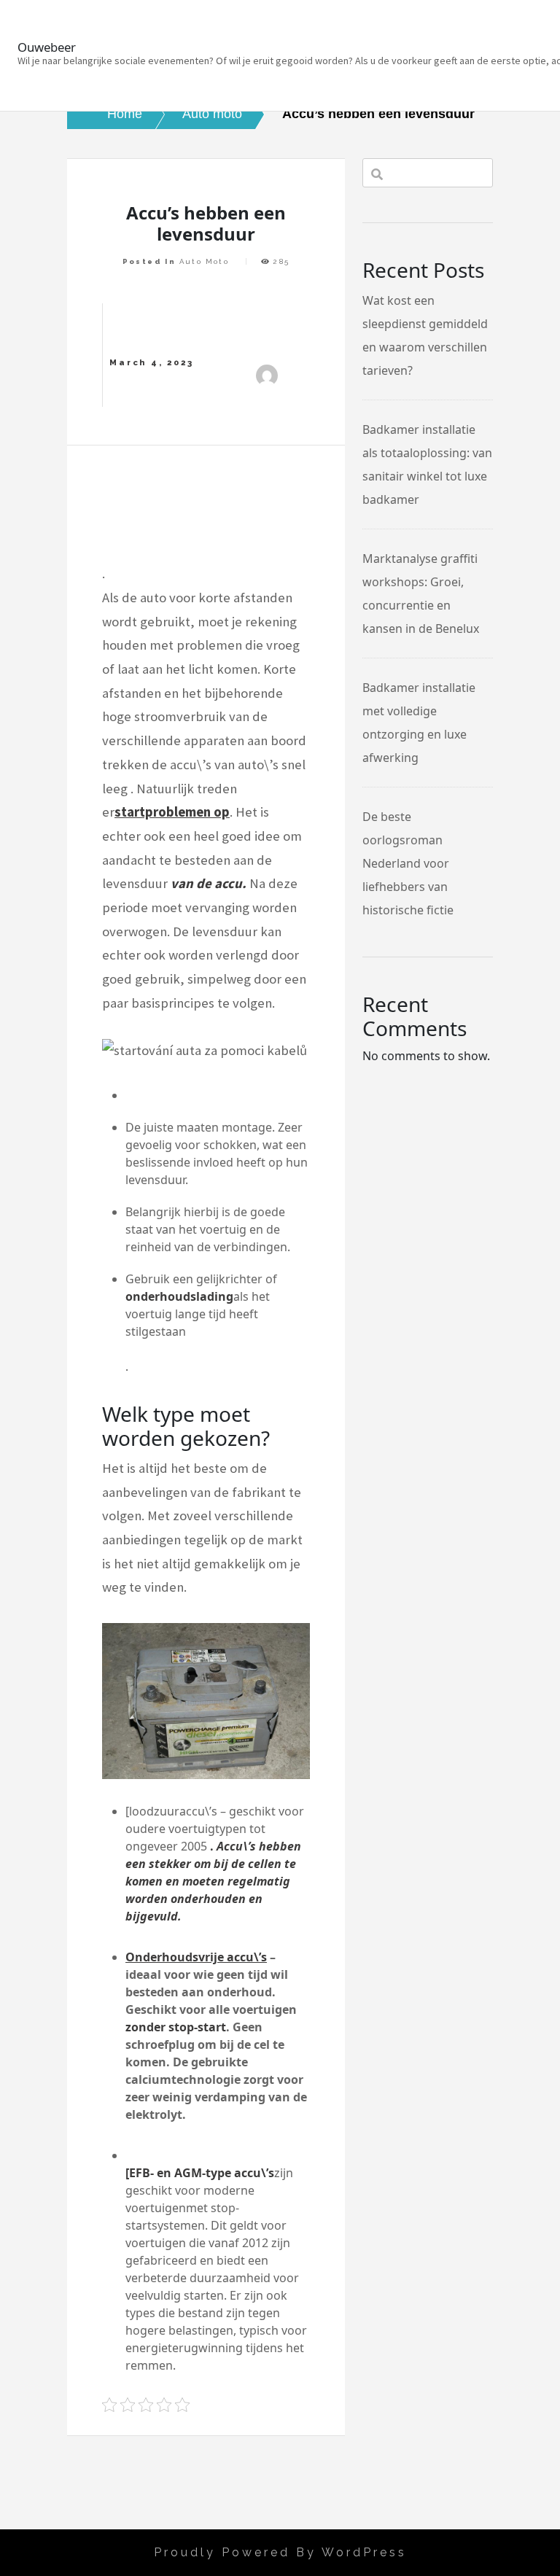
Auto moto (205, 261)
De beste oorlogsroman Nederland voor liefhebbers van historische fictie (408, 863)
